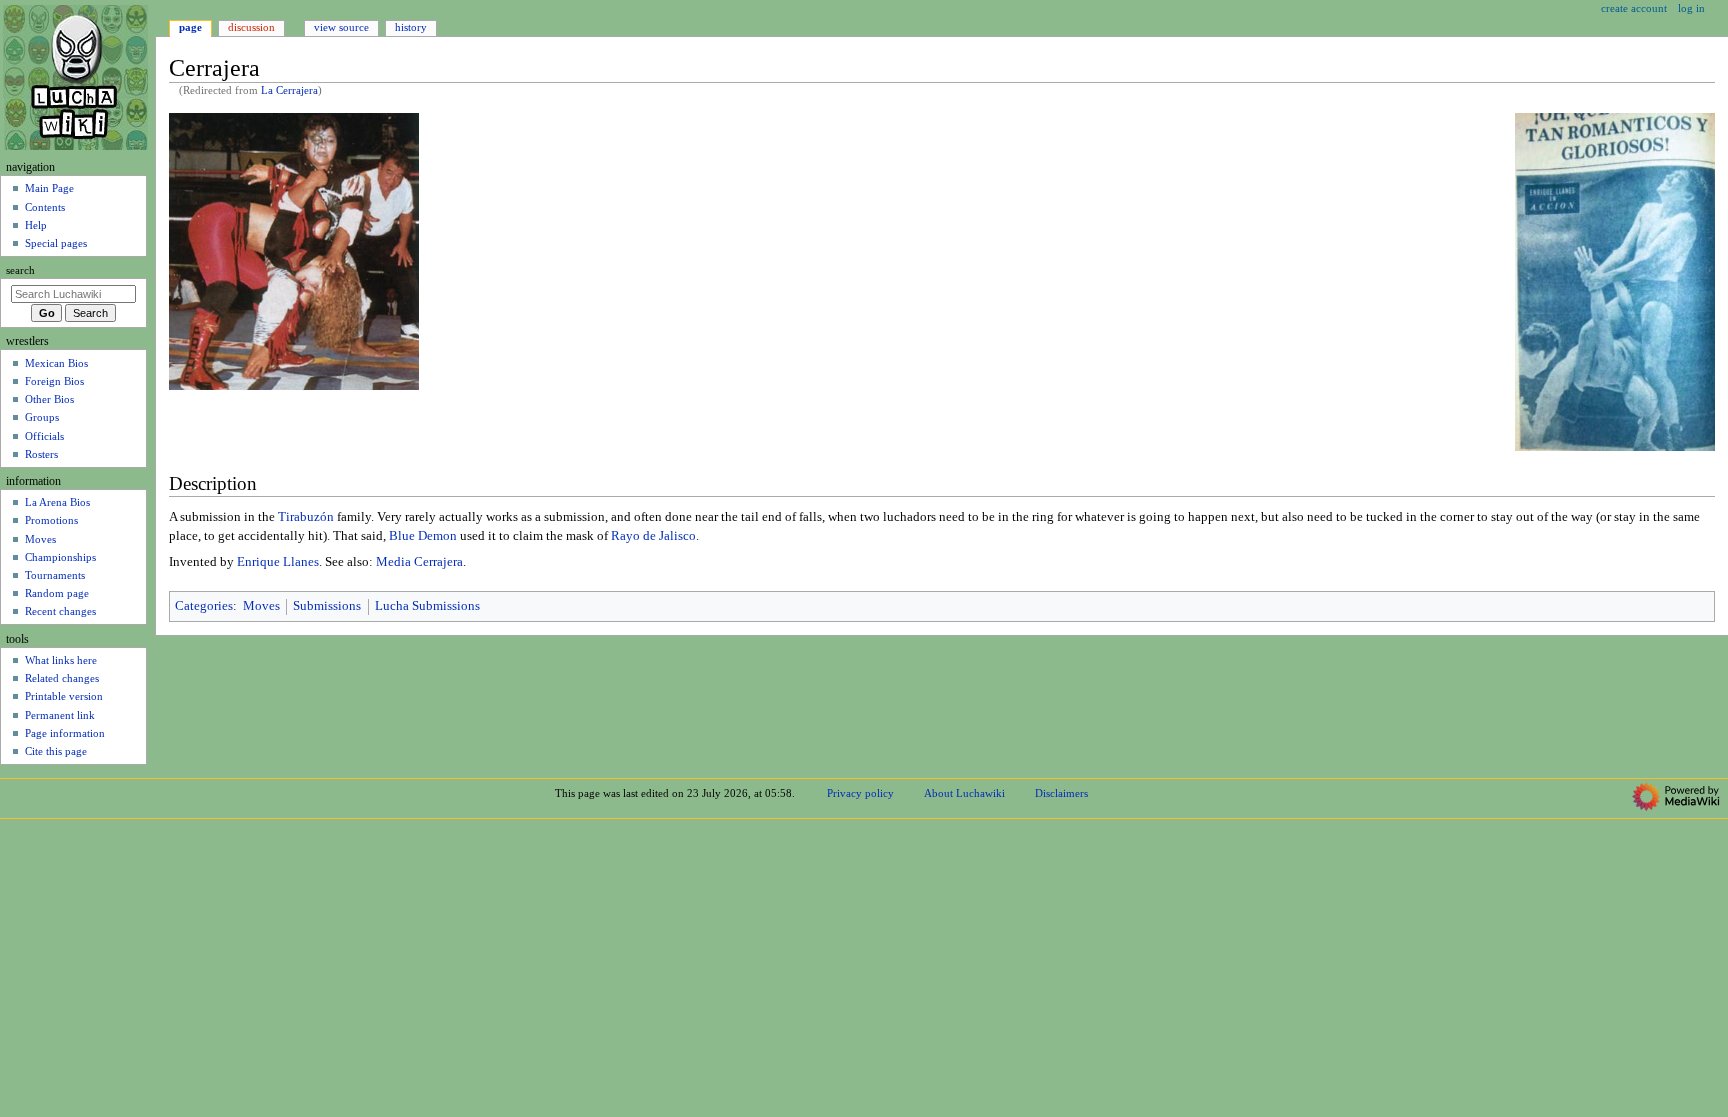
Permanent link (60, 715)
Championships (60, 557)
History (411, 27)
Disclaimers (1061, 793)
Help (36, 225)
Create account (1634, 8)
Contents (45, 207)
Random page (57, 593)
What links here (61, 660)
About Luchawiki (964, 793)
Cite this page (56, 751)
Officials (44, 436)
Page (190, 27)
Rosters (41, 454)
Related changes (62, 678)
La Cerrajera (289, 90)
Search (20, 270)
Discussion (251, 27)
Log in (1691, 8)
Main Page (49, 188)
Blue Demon (423, 536)
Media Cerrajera (419, 562)
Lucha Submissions (427, 606)
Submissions (327, 606)
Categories (204, 606)
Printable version (64, 696)
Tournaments (55, 575)
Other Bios (49, 399)
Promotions (51, 520)
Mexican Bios (56, 363)
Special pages (56, 243)
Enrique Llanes (278, 562)
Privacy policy (860, 793)
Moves (261, 606)
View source (341, 27)
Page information (65, 733)
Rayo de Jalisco (653, 536)
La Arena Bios (57, 502)
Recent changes (60, 611)
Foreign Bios (54, 381)
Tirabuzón (306, 517)
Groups (42, 417)
